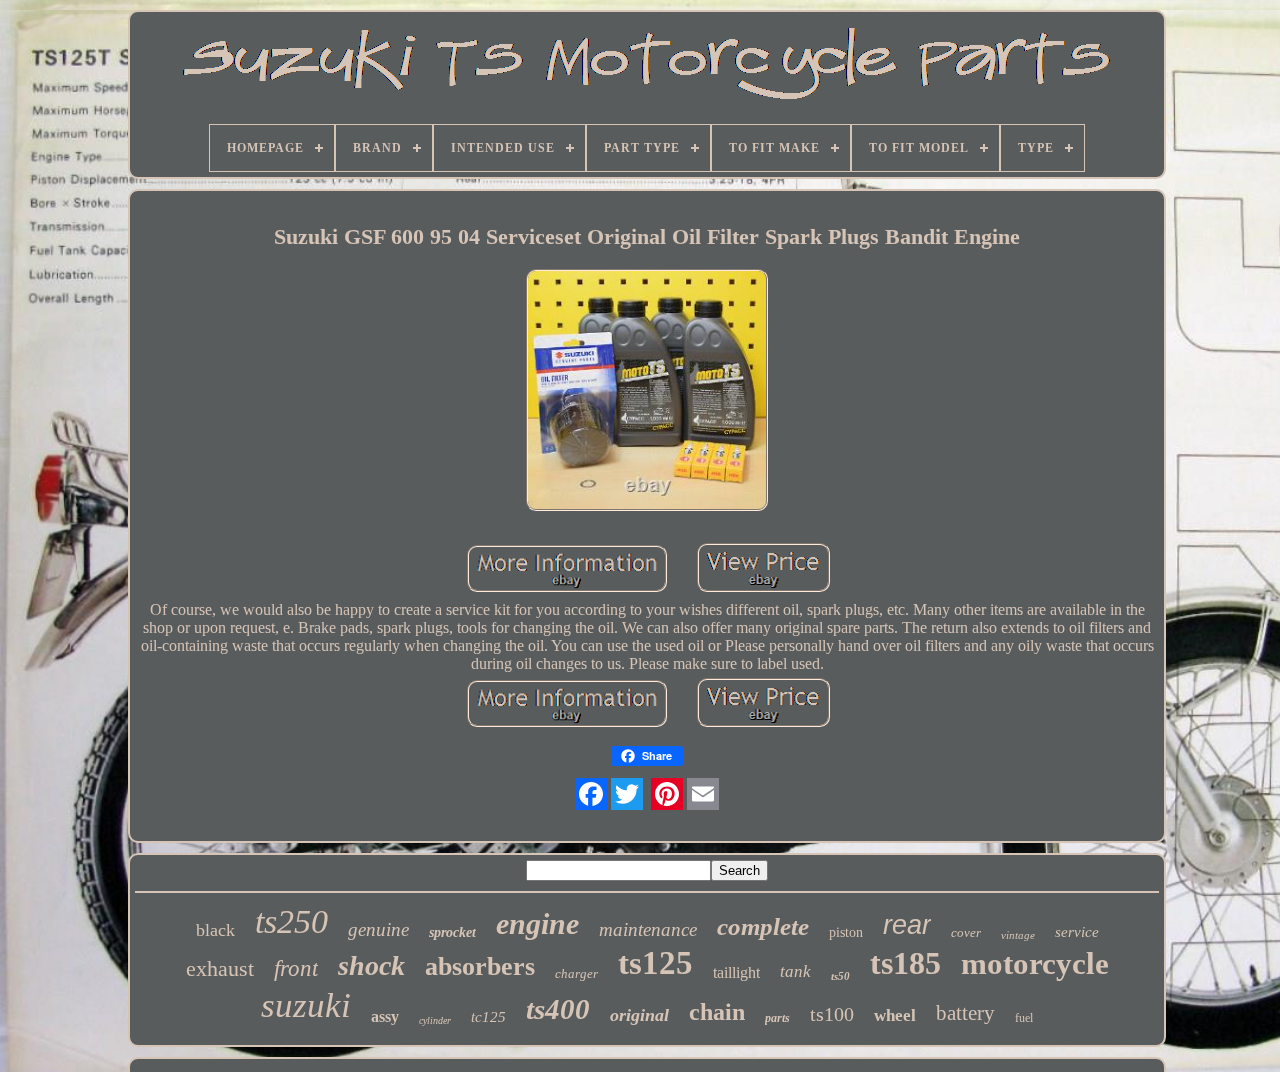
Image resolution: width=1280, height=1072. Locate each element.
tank (795, 971)
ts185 (905, 963)
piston (846, 932)
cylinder (435, 1020)
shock (371, 965)
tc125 (488, 1017)
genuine (378, 929)
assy (385, 1016)
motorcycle (1035, 963)
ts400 (558, 1009)
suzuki (306, 1005)
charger (576, 973)
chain (717, 1012)
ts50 (840, 976)
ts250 (291, 921)
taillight (736, 972)
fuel (1024, 1018)
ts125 (655, 963)
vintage (1018, 935)
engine (537, 923)
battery (965, 1013)
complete (763, 926)
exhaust (220, 968)
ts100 (832, 1014)
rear (907, 925)
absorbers (480, 966)
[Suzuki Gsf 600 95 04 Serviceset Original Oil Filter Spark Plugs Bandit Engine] (647, 392)
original (639, 1015)
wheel (895, 1015)
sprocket (452, 932)
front (296, 968)
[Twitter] (627, 794)
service (1077, 932)
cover (966, 932)
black (215, 930)
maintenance (648, 929)
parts (777, 1018)
